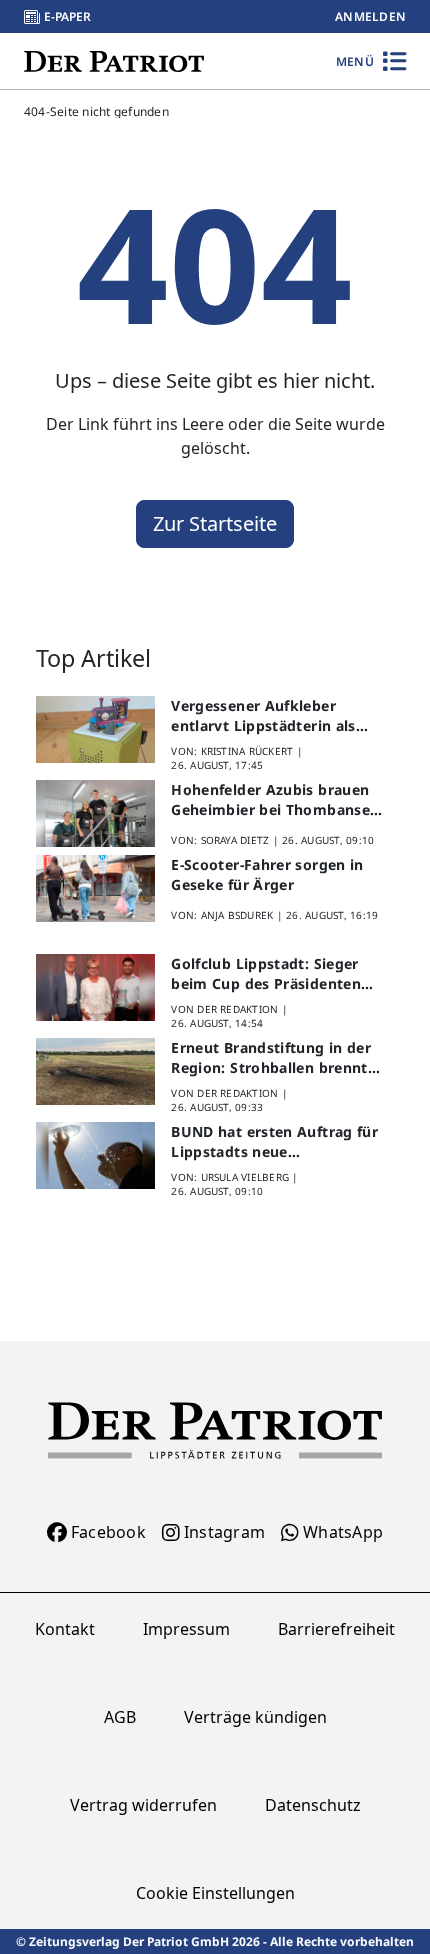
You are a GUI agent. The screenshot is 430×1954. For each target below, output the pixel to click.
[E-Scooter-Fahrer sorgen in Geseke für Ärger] (95, 888)
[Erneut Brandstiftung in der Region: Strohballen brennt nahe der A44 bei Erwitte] (95, 1071)
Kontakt (65, 1629)
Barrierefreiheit (336, 1629)
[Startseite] (114, 60)
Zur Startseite (215, 523)
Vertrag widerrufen (143, 1805)
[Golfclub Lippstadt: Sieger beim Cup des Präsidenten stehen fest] (95, 987)
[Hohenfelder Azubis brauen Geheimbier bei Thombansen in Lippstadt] (95, 813)
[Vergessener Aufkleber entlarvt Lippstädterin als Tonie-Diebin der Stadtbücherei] (95, 729)
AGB (120, 1717)
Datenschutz (313, 1805)
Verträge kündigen (255, 1717)
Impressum (186, 1629)
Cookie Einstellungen (215, 1893)
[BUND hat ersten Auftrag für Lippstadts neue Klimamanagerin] (95, 1155)
